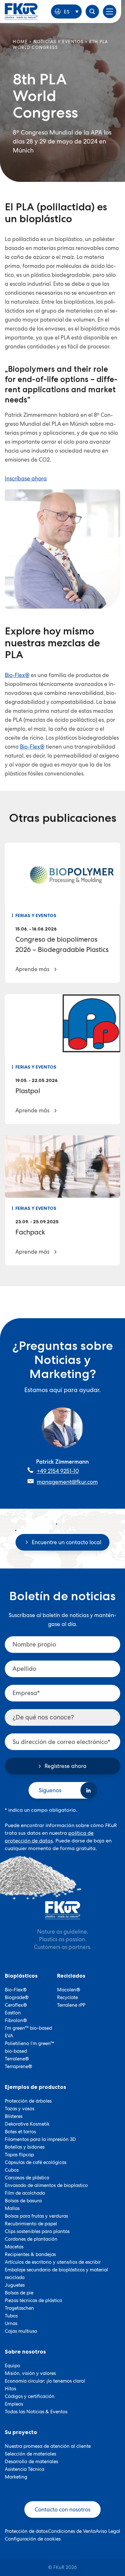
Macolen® (69, 1990)
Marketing (16, 2477)
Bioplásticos (21, 1976)
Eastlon (13, 2013)
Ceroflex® (16, 2005)
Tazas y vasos (20, 2109)
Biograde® (17, 1997)
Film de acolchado (25, 2193)
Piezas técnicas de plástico (33, 2300)
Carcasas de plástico (27, 2178)
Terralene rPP (71, 2005)
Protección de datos (26, 2531)
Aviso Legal (108, 2531)
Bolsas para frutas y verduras (36, 2216)
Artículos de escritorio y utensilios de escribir (53, 2262)
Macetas (14, 2247)
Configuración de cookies (33, 2539)
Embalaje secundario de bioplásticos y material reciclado (56, 2274)
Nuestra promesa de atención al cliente (48, 2446)
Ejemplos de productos (35, 2087)
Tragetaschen (19, 2308)
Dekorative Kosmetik (27, 2124)
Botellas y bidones (25, 2147)
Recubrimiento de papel (31, 2224)
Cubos (12, 2170)
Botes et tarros (20, 2132)
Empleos (14, 2404)
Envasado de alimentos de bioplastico (46, 2185)
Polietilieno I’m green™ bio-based (29, 2047)
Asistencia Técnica (25, 2469)
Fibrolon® (16, 2020)
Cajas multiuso (21, 2331)
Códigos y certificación (30, 2396)
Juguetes (15, 2285)
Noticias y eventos (58, 42)
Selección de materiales (30, 2454)
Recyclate (67, 1997)
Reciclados (71, 1976)
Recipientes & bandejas (30, 2254)
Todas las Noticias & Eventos (36, 2412)
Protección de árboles (28, 2101)
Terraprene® (18, 2066)
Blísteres (14, 2116)
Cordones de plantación (31, 2239)
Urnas (11, 2323)
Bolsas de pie (19, 2293)
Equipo (13, 2366)
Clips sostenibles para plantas (37, 2231)
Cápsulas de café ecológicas (36, 2162)
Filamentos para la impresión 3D (40, 2139)
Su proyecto (21, 2432)
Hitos (10, 2389)
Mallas (12, 2208)
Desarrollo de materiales (31, 2462)
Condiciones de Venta (72, 2531)
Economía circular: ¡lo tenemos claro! (45, 2381)
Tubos (11, 2316)
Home (20, 42)
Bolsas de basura (23, 2201)
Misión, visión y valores (30, 2373)
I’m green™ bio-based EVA (28, 2032)
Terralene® (17, 2059)
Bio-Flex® (17, 675)
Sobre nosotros (25, 2352)
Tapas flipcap (19, 2155)
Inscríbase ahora (26, 479)
